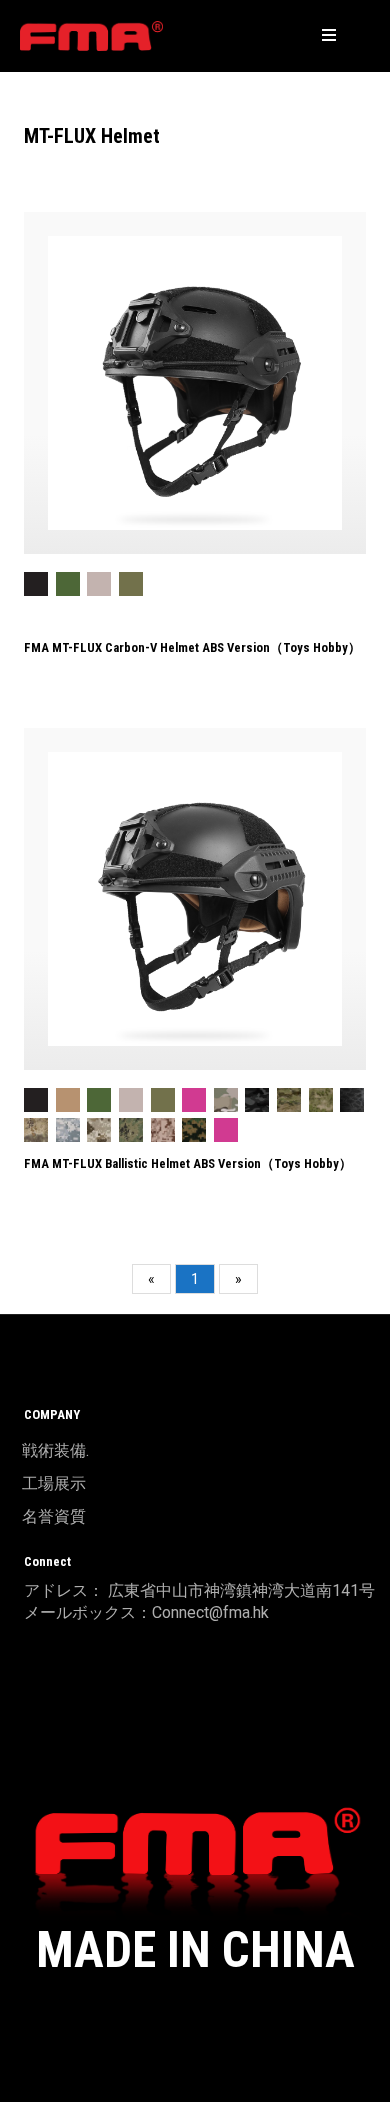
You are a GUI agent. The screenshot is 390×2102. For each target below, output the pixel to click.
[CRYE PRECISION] (92, 36)
